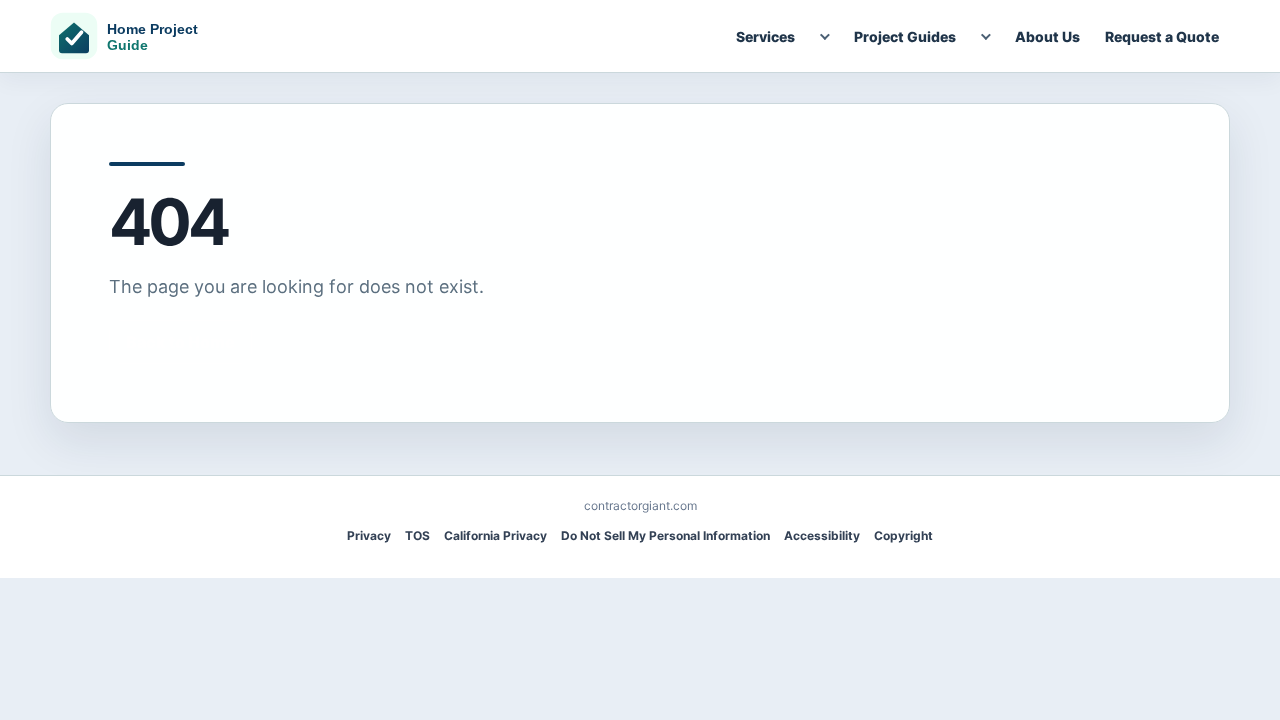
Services (765, 36)
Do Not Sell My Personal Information (665, 535)
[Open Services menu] (823, 36)
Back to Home (180, 342)
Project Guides (905, 36)
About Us (1047, 36)
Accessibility (822, 535)
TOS (417, 535)
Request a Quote (1162, 36)
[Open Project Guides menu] (984, 36)
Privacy (369, 535)
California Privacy (495, 535)
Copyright (903, 535)
